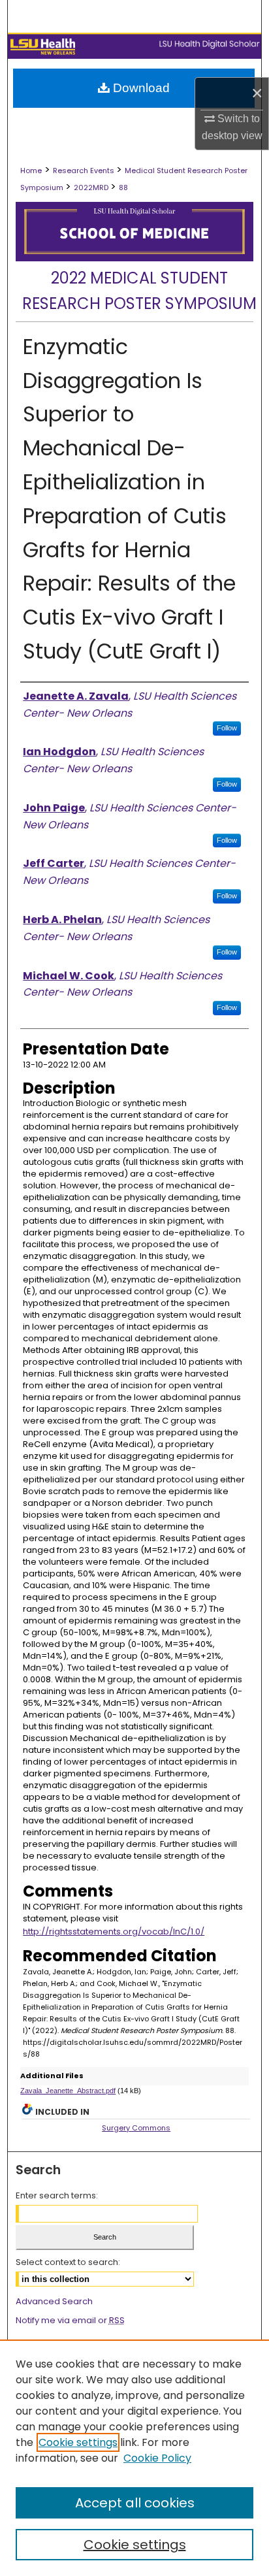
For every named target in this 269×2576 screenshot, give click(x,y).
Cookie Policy (157, 2458)
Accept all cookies (135, 2503)
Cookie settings (78, 2442)
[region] (134, 2458)
